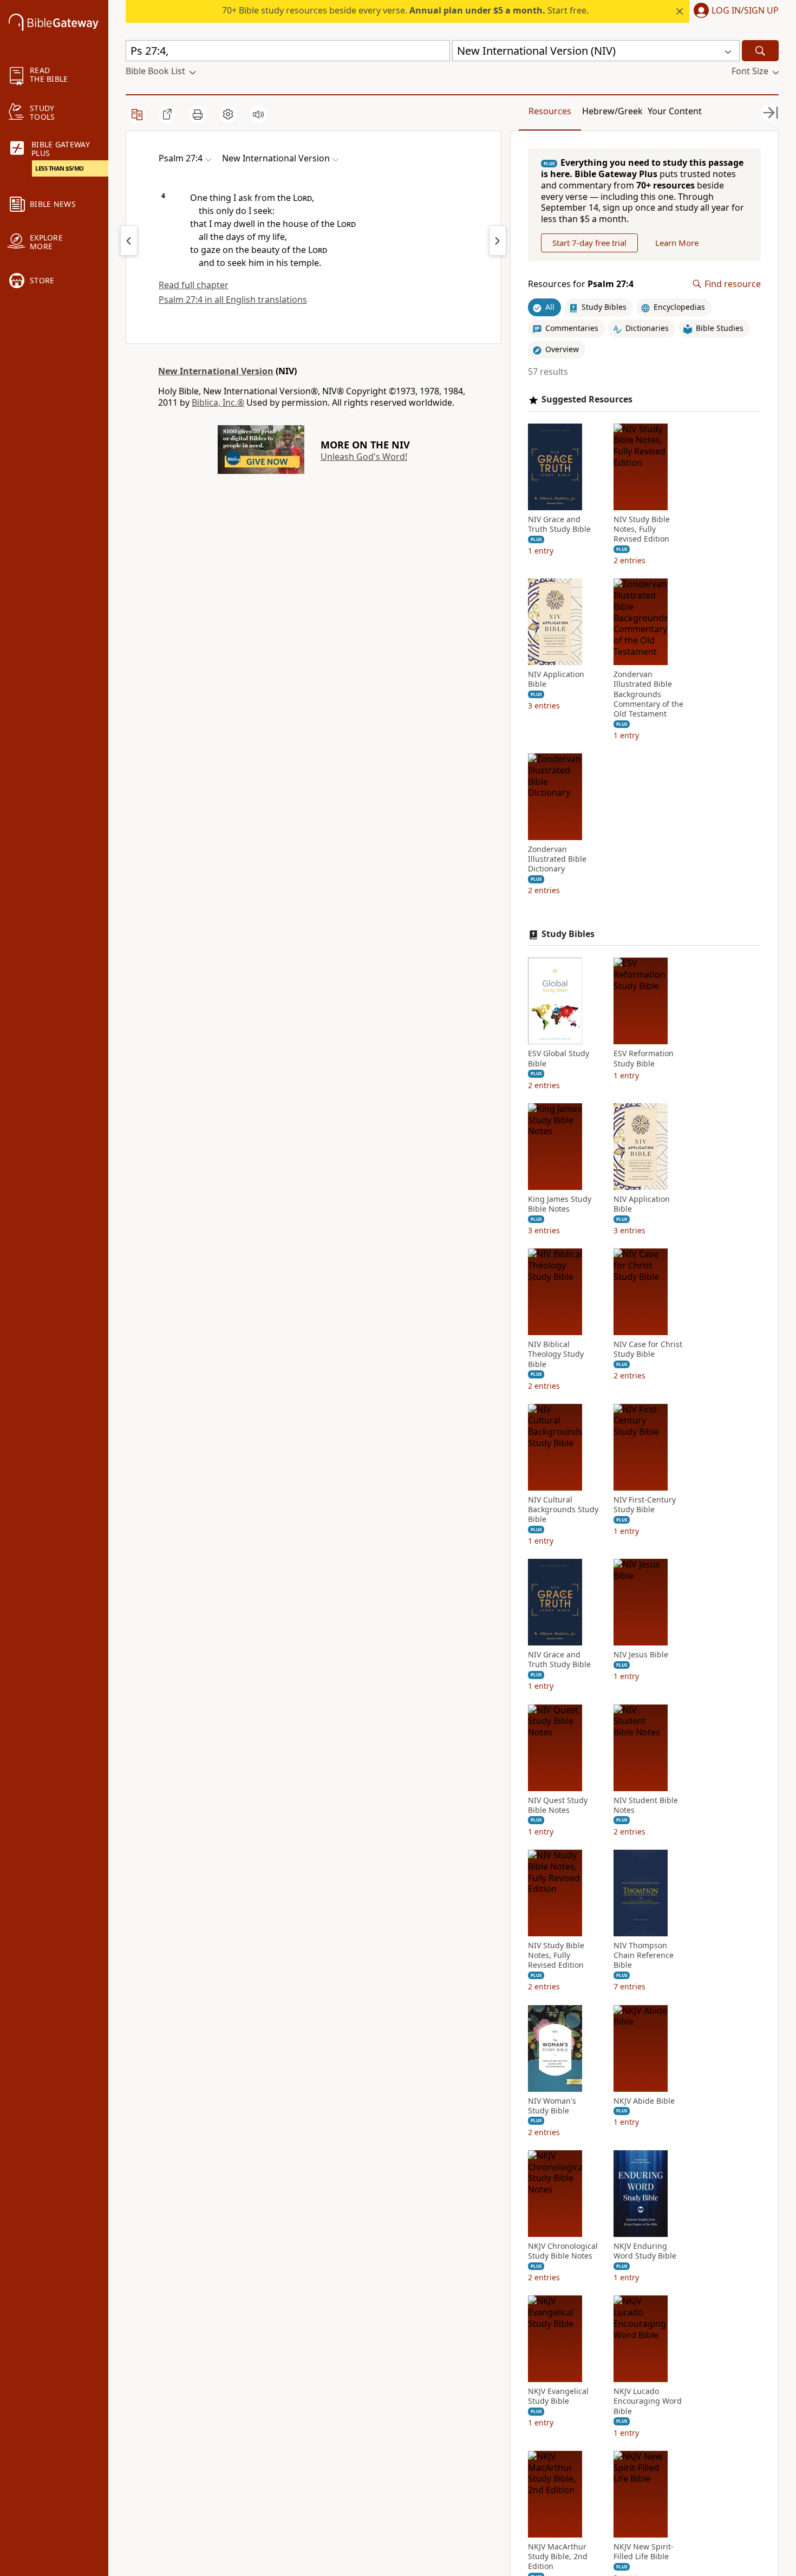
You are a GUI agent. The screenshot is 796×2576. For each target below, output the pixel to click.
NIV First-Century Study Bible (645, 1505)
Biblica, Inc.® (218, 402)
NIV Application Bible (556, 679)
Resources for (581, 284)
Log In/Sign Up (745, 11)
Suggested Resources (587, 399)
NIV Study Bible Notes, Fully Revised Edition (642, 529)
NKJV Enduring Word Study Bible (645, 2251)
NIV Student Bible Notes (646, 1805)
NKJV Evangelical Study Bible (558, 2396)
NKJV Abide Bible (644, 2101)
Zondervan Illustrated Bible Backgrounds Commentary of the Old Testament (648, 694)
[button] (734, 11)
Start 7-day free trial (589, 243)
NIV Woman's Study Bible (552, 2106)
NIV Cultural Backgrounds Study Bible (563, 1510)
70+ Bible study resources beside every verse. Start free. (405, 10)
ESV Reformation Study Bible (644, 1058)
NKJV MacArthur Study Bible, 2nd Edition (558, 2557)
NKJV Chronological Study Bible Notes (563, 2251)
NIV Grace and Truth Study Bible (559, 524)
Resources (550, 111)
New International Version (216, 371)
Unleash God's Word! (364, 457)
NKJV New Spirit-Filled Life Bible (644, 2552)
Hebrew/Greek (612, 111)
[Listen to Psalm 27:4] (258, 114)
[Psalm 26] (129, 240)
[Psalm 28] (498, 240)
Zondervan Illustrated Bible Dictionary (557, 859)
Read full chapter (194, 285)
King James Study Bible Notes (560, 1204)
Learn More (677, 243)
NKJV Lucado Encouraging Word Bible (648, 2401)
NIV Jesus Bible (641, 1655)
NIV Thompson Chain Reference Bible (644, 1955)
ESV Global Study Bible (559, 1058)
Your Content (675, 111)
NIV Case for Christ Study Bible (648, 1349)
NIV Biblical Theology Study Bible (556, 1354)
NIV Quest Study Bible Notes (558, 1805)
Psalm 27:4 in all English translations (233, 300)
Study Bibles (568, 934)
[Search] (760, 51)
